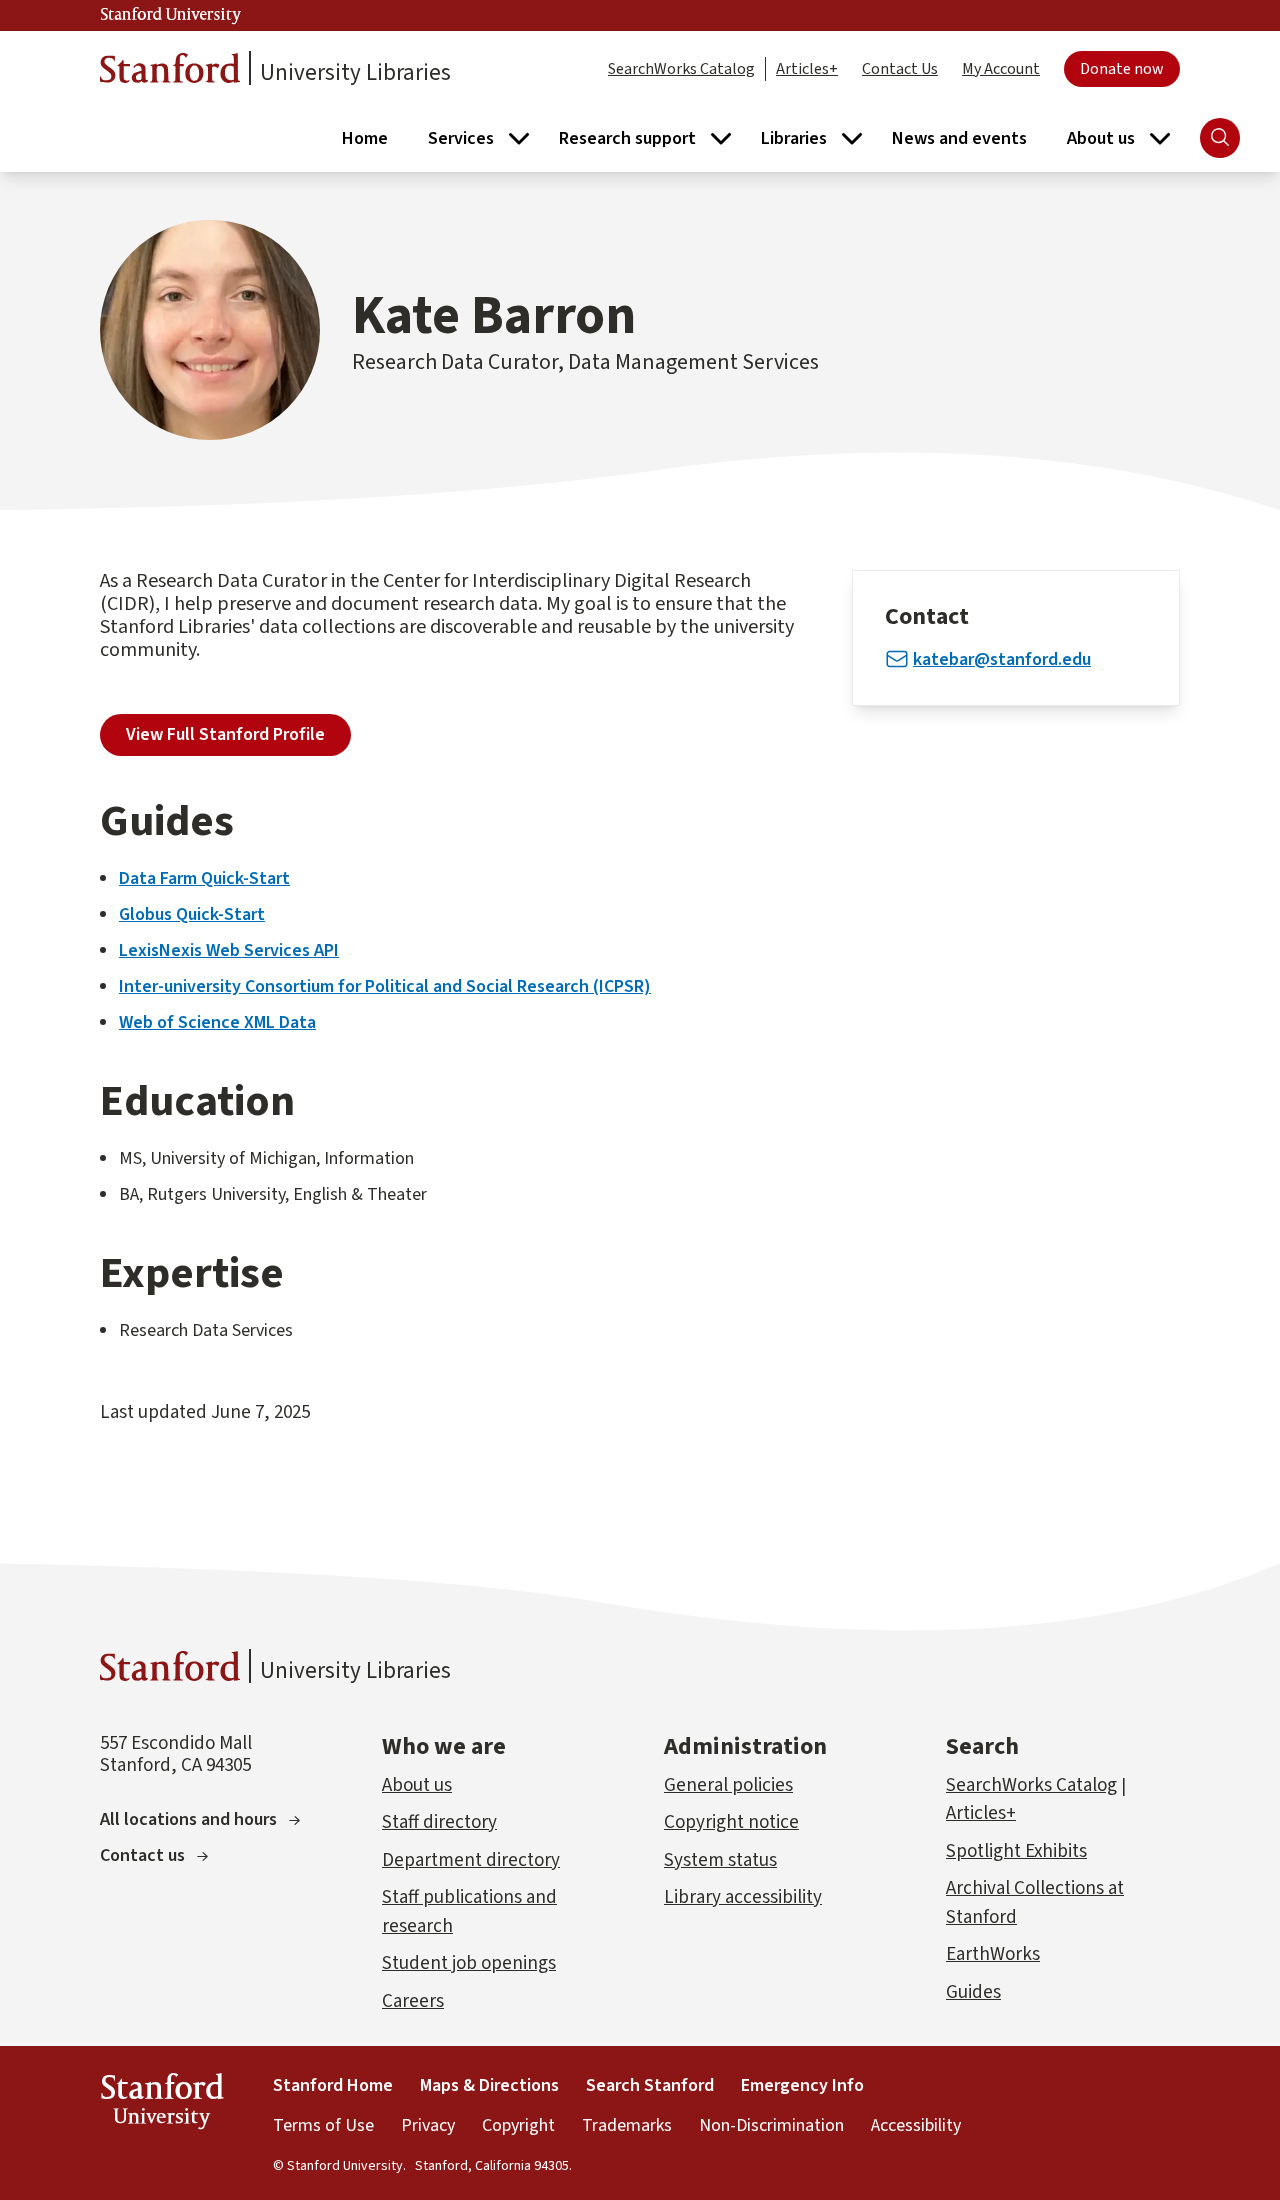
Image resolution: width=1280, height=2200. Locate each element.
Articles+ (807, 69)
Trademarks (627, 2125)
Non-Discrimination (771, 2125)
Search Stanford (650, 2085)
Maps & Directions (489, 2085)
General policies (728, 1785)
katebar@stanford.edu (1002, 659)
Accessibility (916, 2125)
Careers (413, 2001)
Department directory (471, 1860)
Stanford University (171, 15)
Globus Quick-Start (192, 914)
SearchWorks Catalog (681, 69)
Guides (973, 1992)
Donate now (1122, 69)
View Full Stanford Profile (225, 734)
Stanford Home (333, 2085)
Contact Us (900, 69)
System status (720, 1860)
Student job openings (469, 1963)
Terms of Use (323, 2125)
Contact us (142, 1855)
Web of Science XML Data (217, 1022)
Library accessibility (743, 1897)
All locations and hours (188, 1819)
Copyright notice (731, 1822)
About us (417, 1785)
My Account (1001, 69)
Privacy (428, 2125)
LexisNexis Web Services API (229, 950)
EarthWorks (993, 1954)
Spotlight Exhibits (1016, 1851)
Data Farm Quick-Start (204, 878)
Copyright (518, 2125)
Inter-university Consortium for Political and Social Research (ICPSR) (385, 986)
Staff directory (439, 1822)
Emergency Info (802, 2085)
